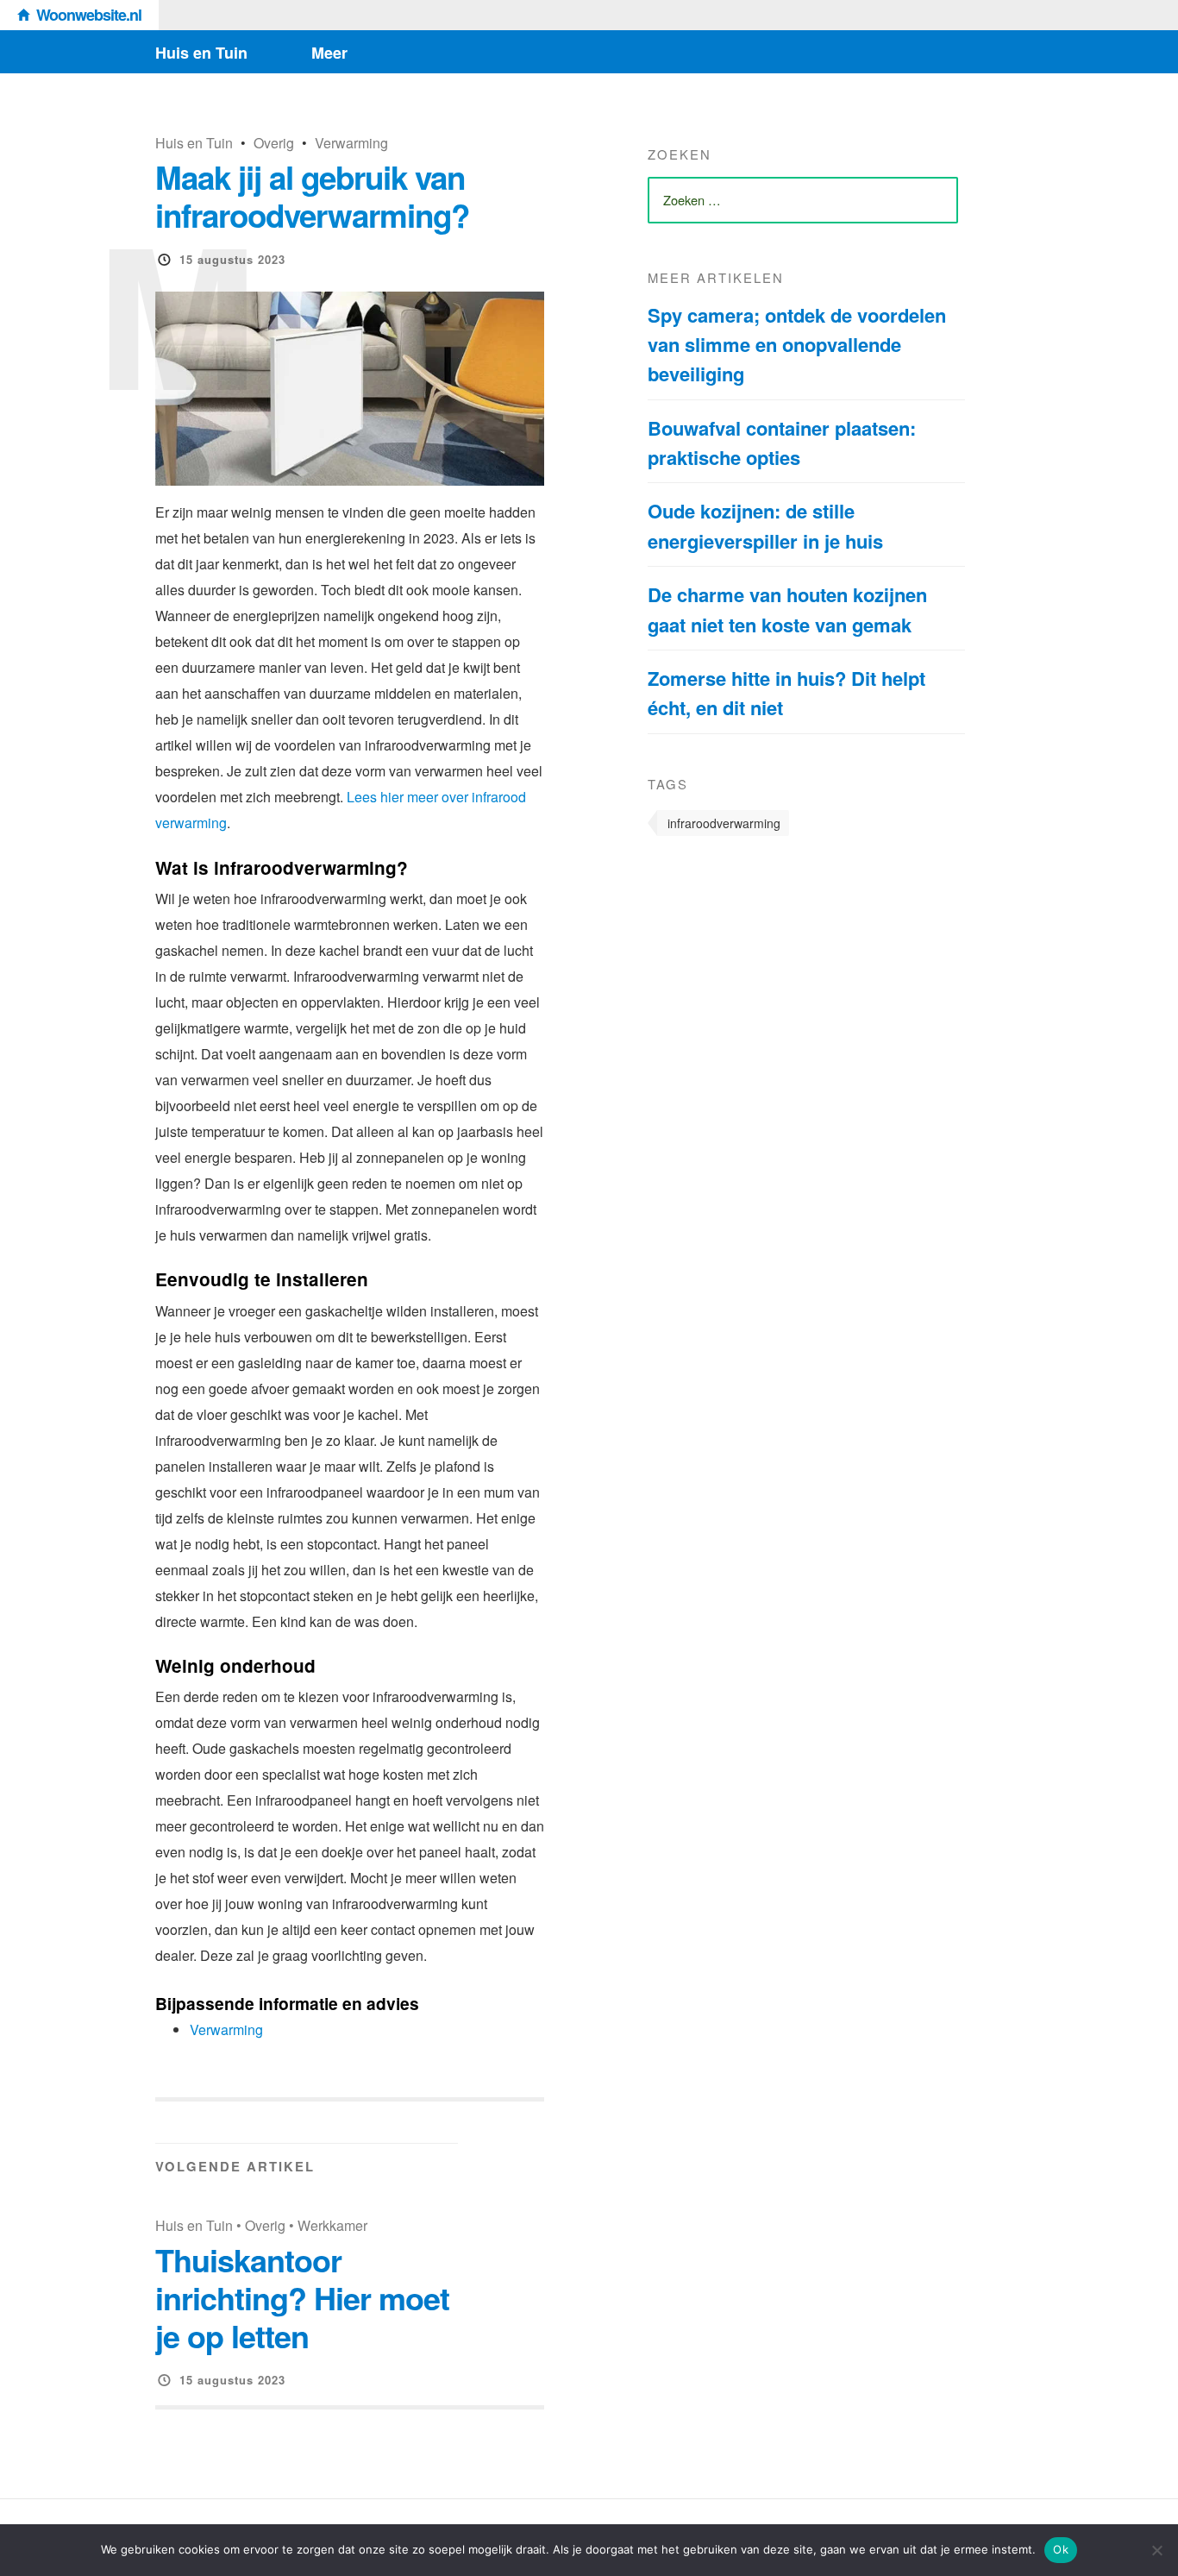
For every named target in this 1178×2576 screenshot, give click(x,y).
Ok (1061, 2549)
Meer (329, 53)
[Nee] (1156, 2550)
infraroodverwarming (724, 823)
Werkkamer (332, 2225)
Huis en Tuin (201, 53)
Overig (274, 143)
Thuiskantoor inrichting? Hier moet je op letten (302, 2297)
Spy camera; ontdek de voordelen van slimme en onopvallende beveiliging (797, 345)
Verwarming (351, 143)
